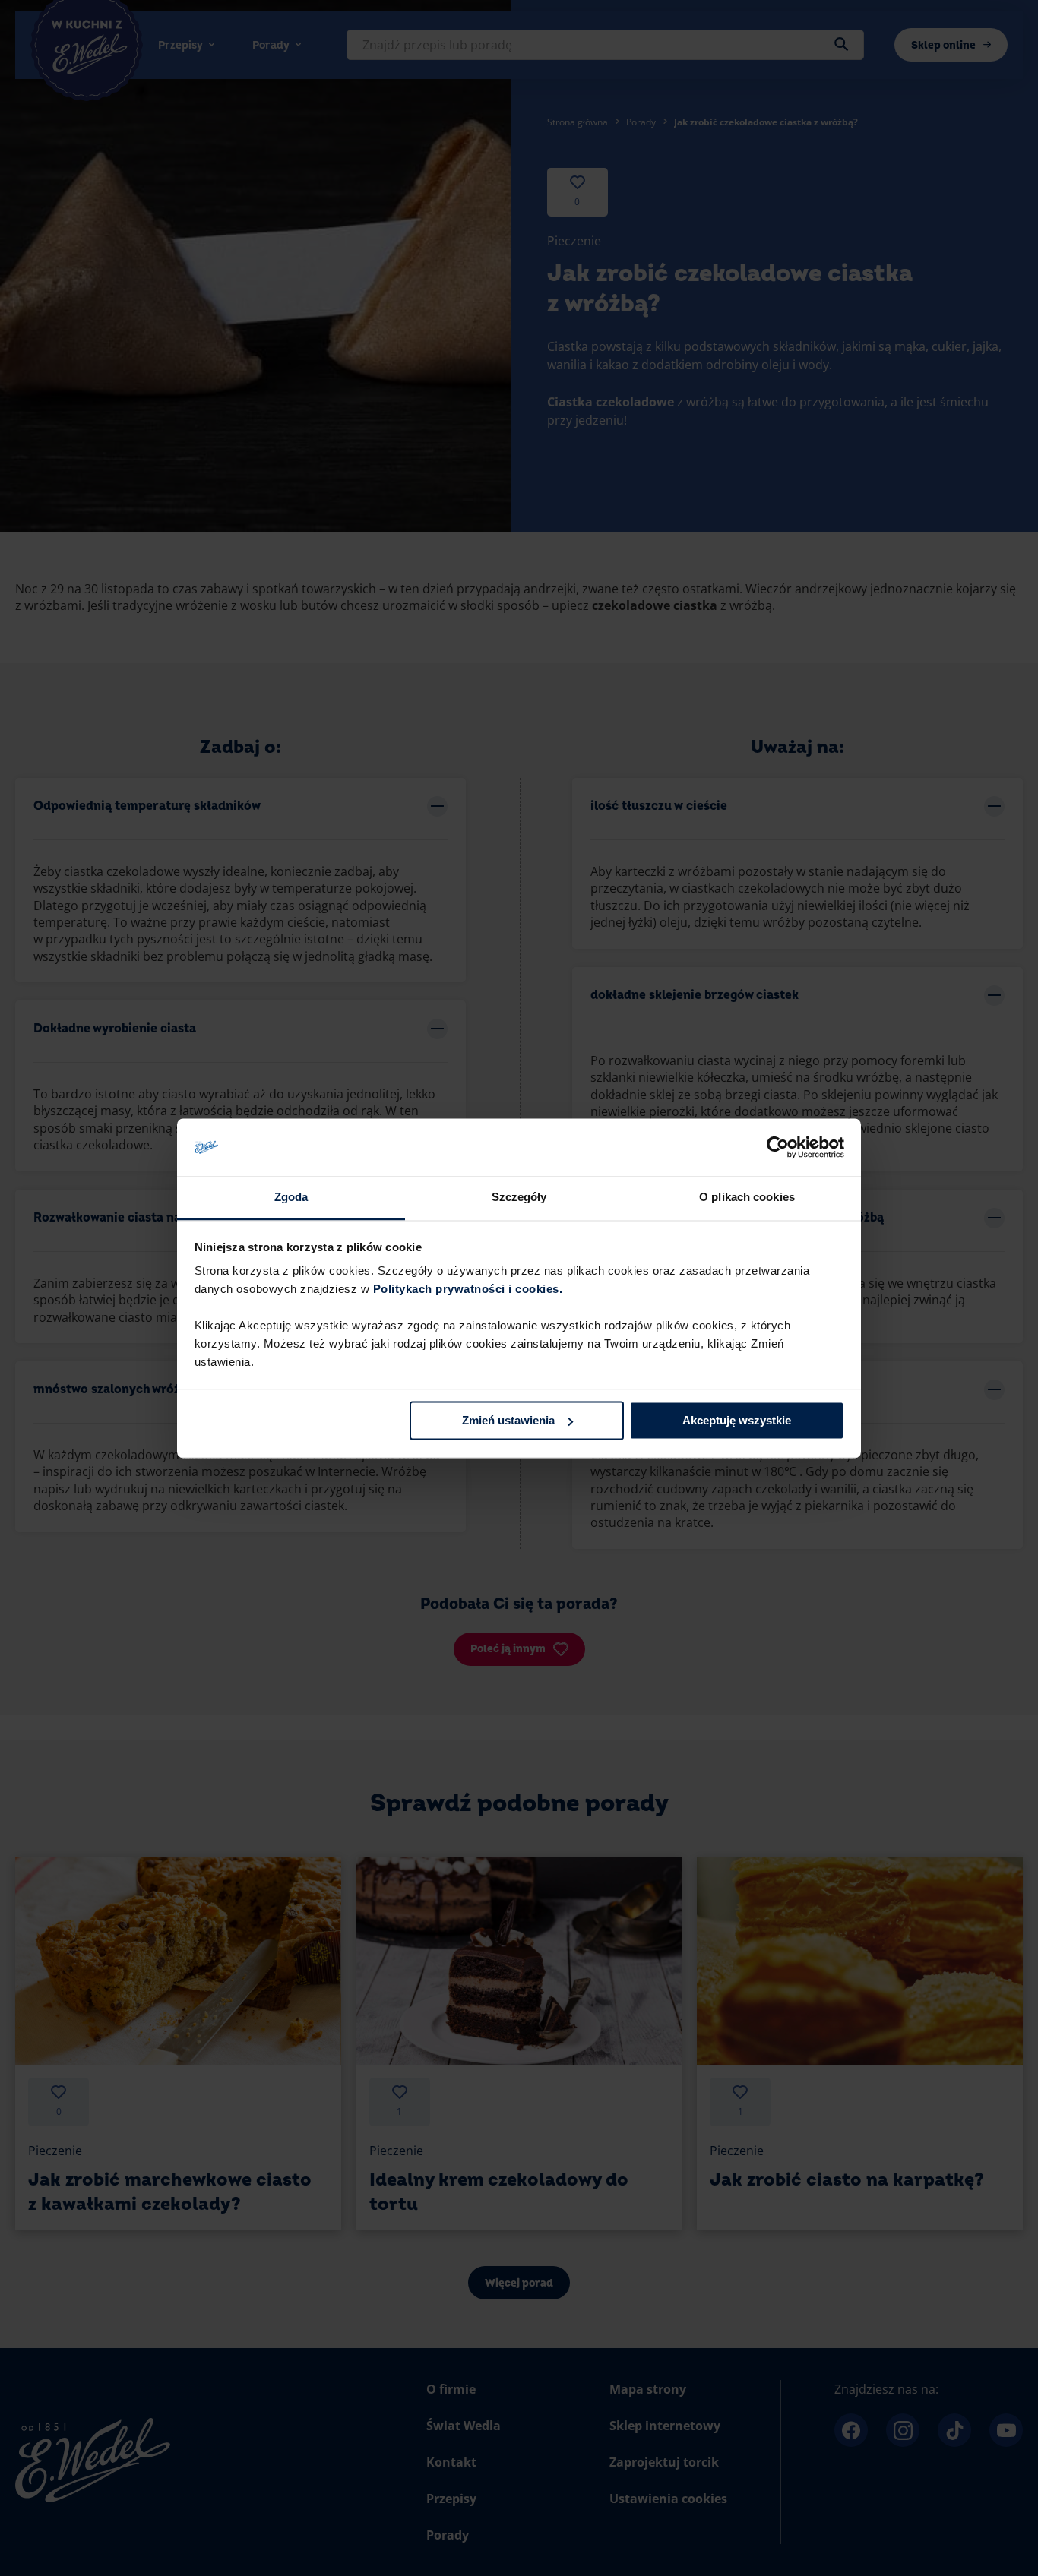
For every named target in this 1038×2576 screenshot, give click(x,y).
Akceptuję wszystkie (737, 1420)
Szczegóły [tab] (519, 1198)
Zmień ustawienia (508, 1420)
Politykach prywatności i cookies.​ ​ (470, 1290)
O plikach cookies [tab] (747, 1198)
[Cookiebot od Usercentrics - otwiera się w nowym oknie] (778, 1147)
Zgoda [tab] (291, 1198)
